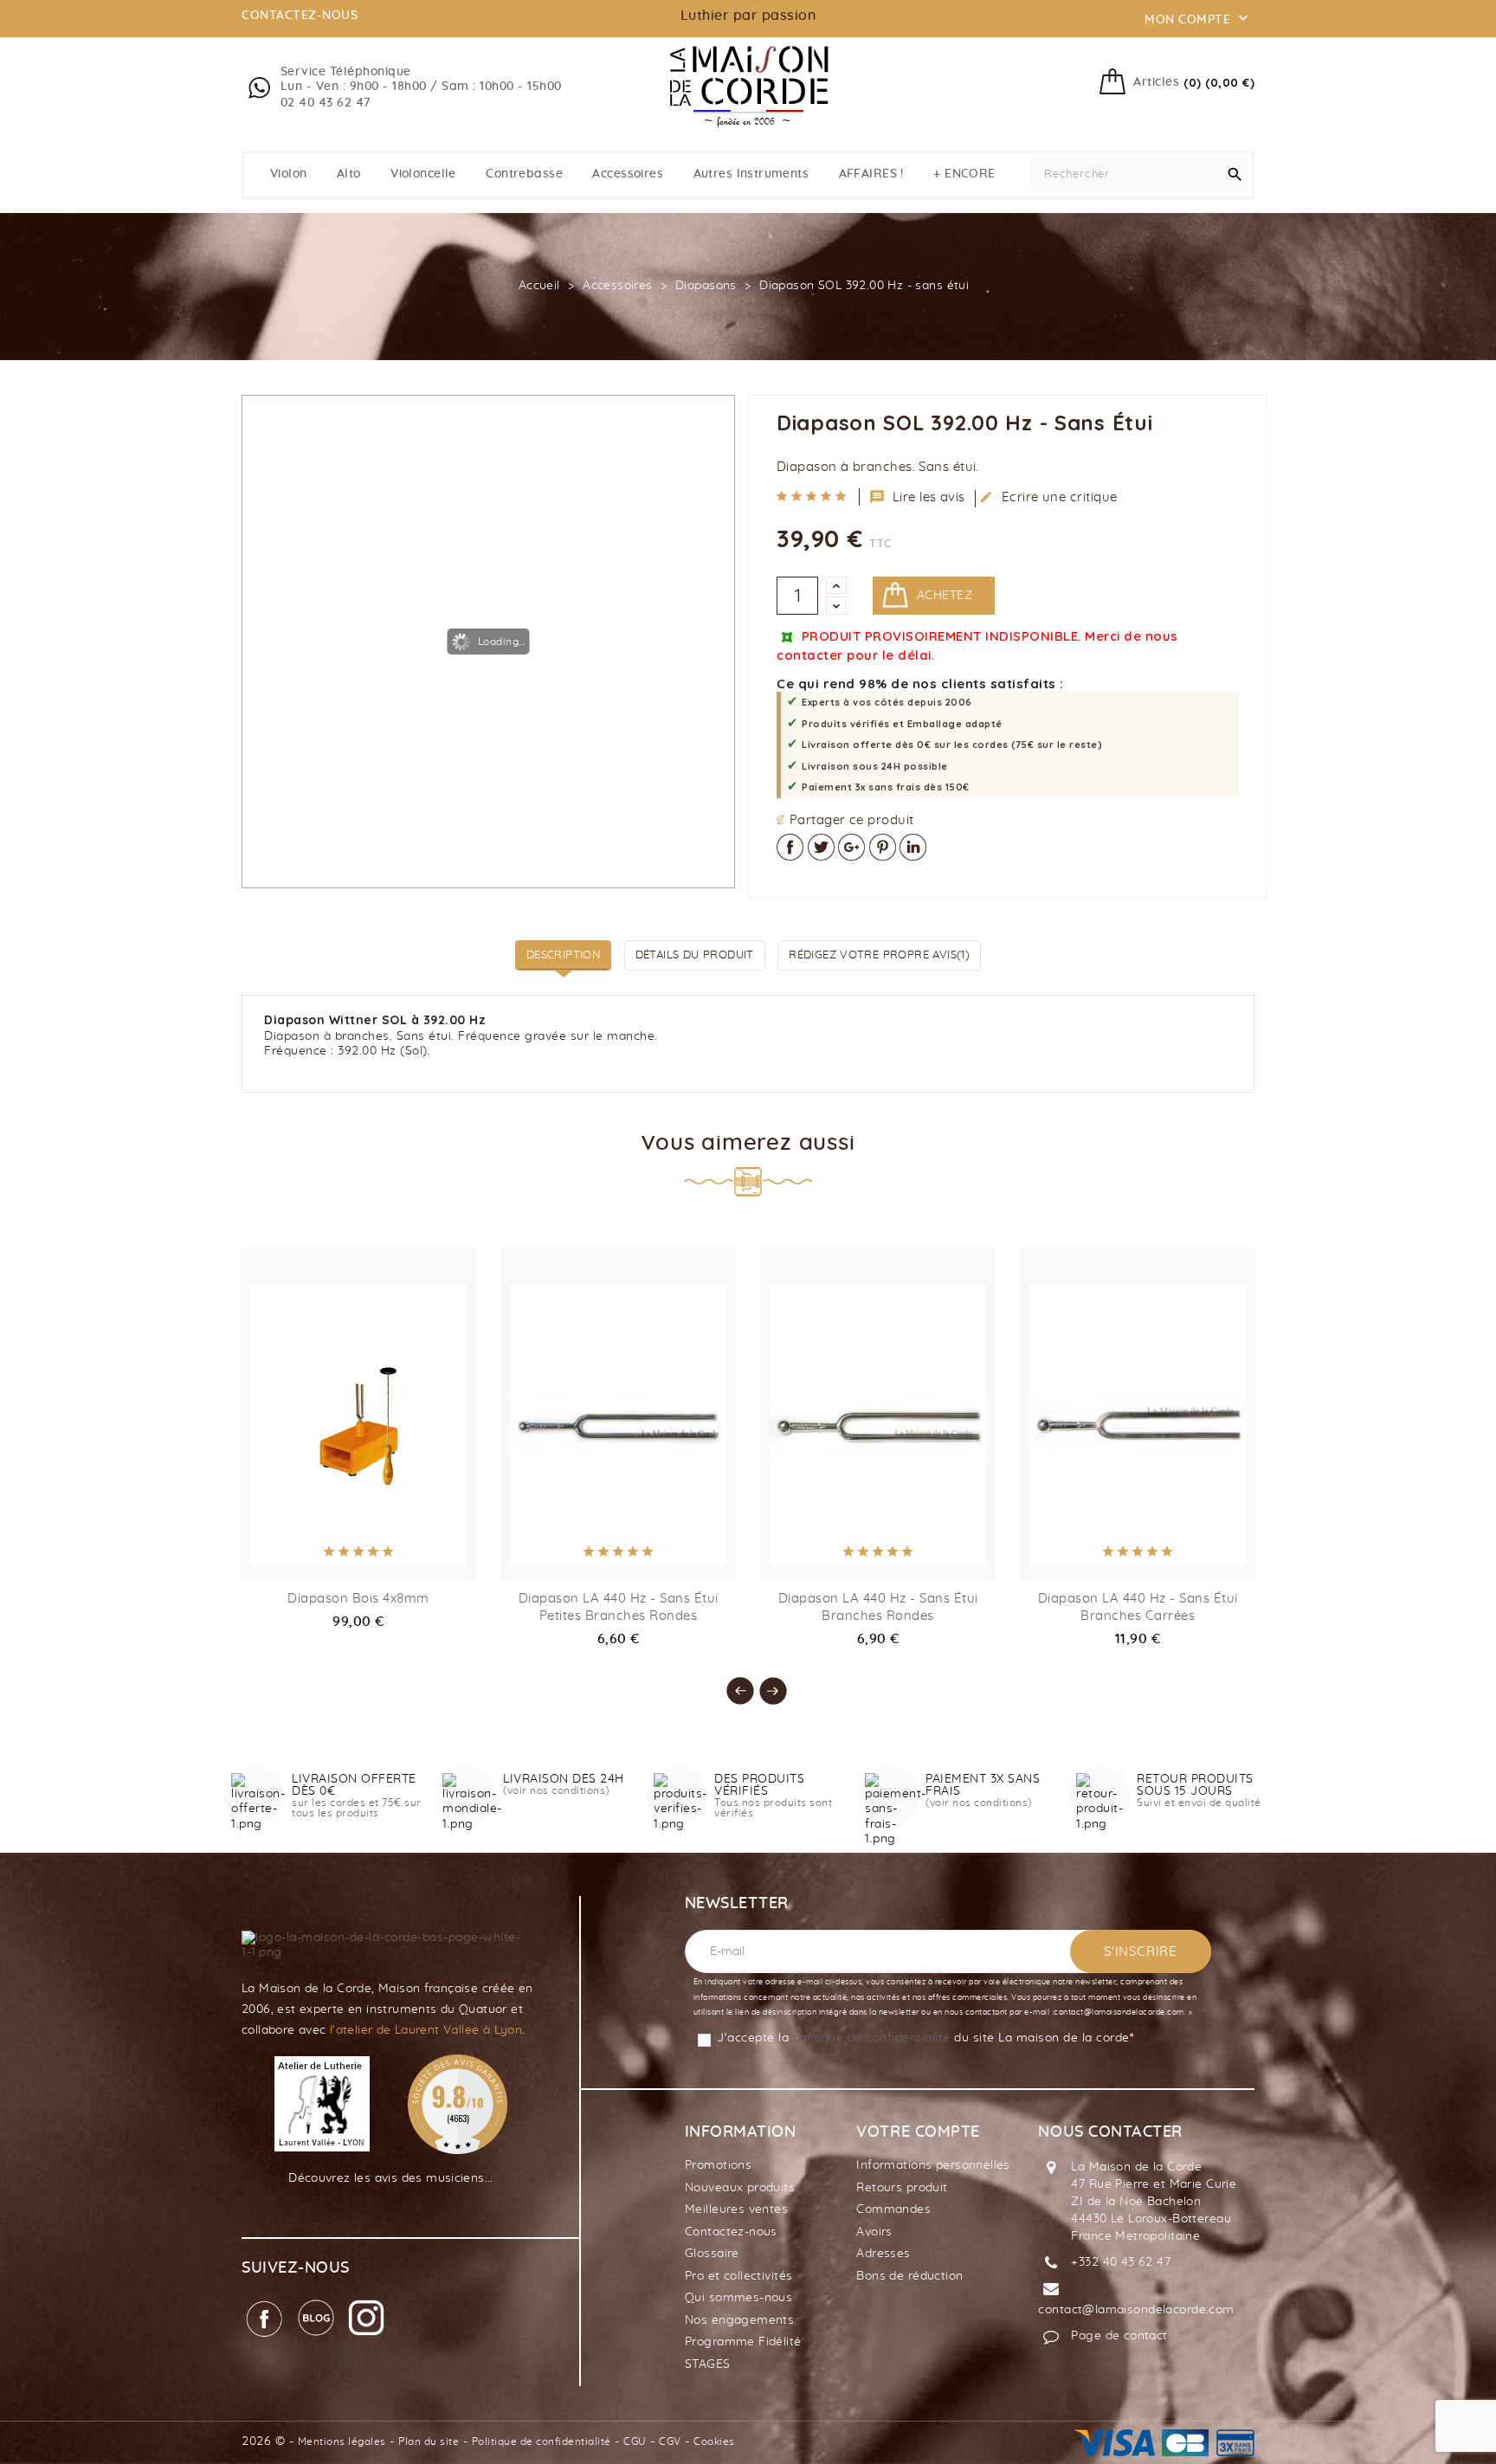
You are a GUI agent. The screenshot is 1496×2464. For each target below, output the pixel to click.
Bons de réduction (909, 2276)
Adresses (883, 2254)
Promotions (718, 2165)
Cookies (714, 2441)
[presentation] (732, 1682)
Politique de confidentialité (542, 2441)
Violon (289, 174)
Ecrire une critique (1048, 497)
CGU (635, 2441)
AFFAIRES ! (871, 174)
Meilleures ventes (736, 2209)
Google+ (851, 847)
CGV (670, 2441)
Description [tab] (563, 955)
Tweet (821, 847)
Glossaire (712, 2254)
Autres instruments (751, 174)
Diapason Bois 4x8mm (358, 1599)
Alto (349, 174)
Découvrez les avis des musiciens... (391, 2178)
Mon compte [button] (1198, 18)
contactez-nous (300, 16)
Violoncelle (423, 174)
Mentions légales (342, 2441)
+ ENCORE (964, 174)
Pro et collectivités (738, 2276)
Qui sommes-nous (738, 2298)
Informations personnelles (933, 2165)
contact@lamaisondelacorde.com (1136, 2310)
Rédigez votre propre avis (879, 955)
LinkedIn (913, 847)
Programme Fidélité (743, 2342)
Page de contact (1119, 2336)
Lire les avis (918, 497)
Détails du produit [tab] (695, 955)
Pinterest (883, 847)
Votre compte (918, 2132)
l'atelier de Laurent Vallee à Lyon (426, 2030)
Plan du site (429, 2441)
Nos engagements (739, 2320)
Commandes (893, 2209)
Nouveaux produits (740, 2188)
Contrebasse (524, 174)
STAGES (708, 2364)
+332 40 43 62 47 (1121, 2262)
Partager (790, 847)
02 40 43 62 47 (326, 103)
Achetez (945, 596)
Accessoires (628, 174)
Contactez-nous (731, 2232)
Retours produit (902, 2188)
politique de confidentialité (872, 2038)
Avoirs (874, 2232)
